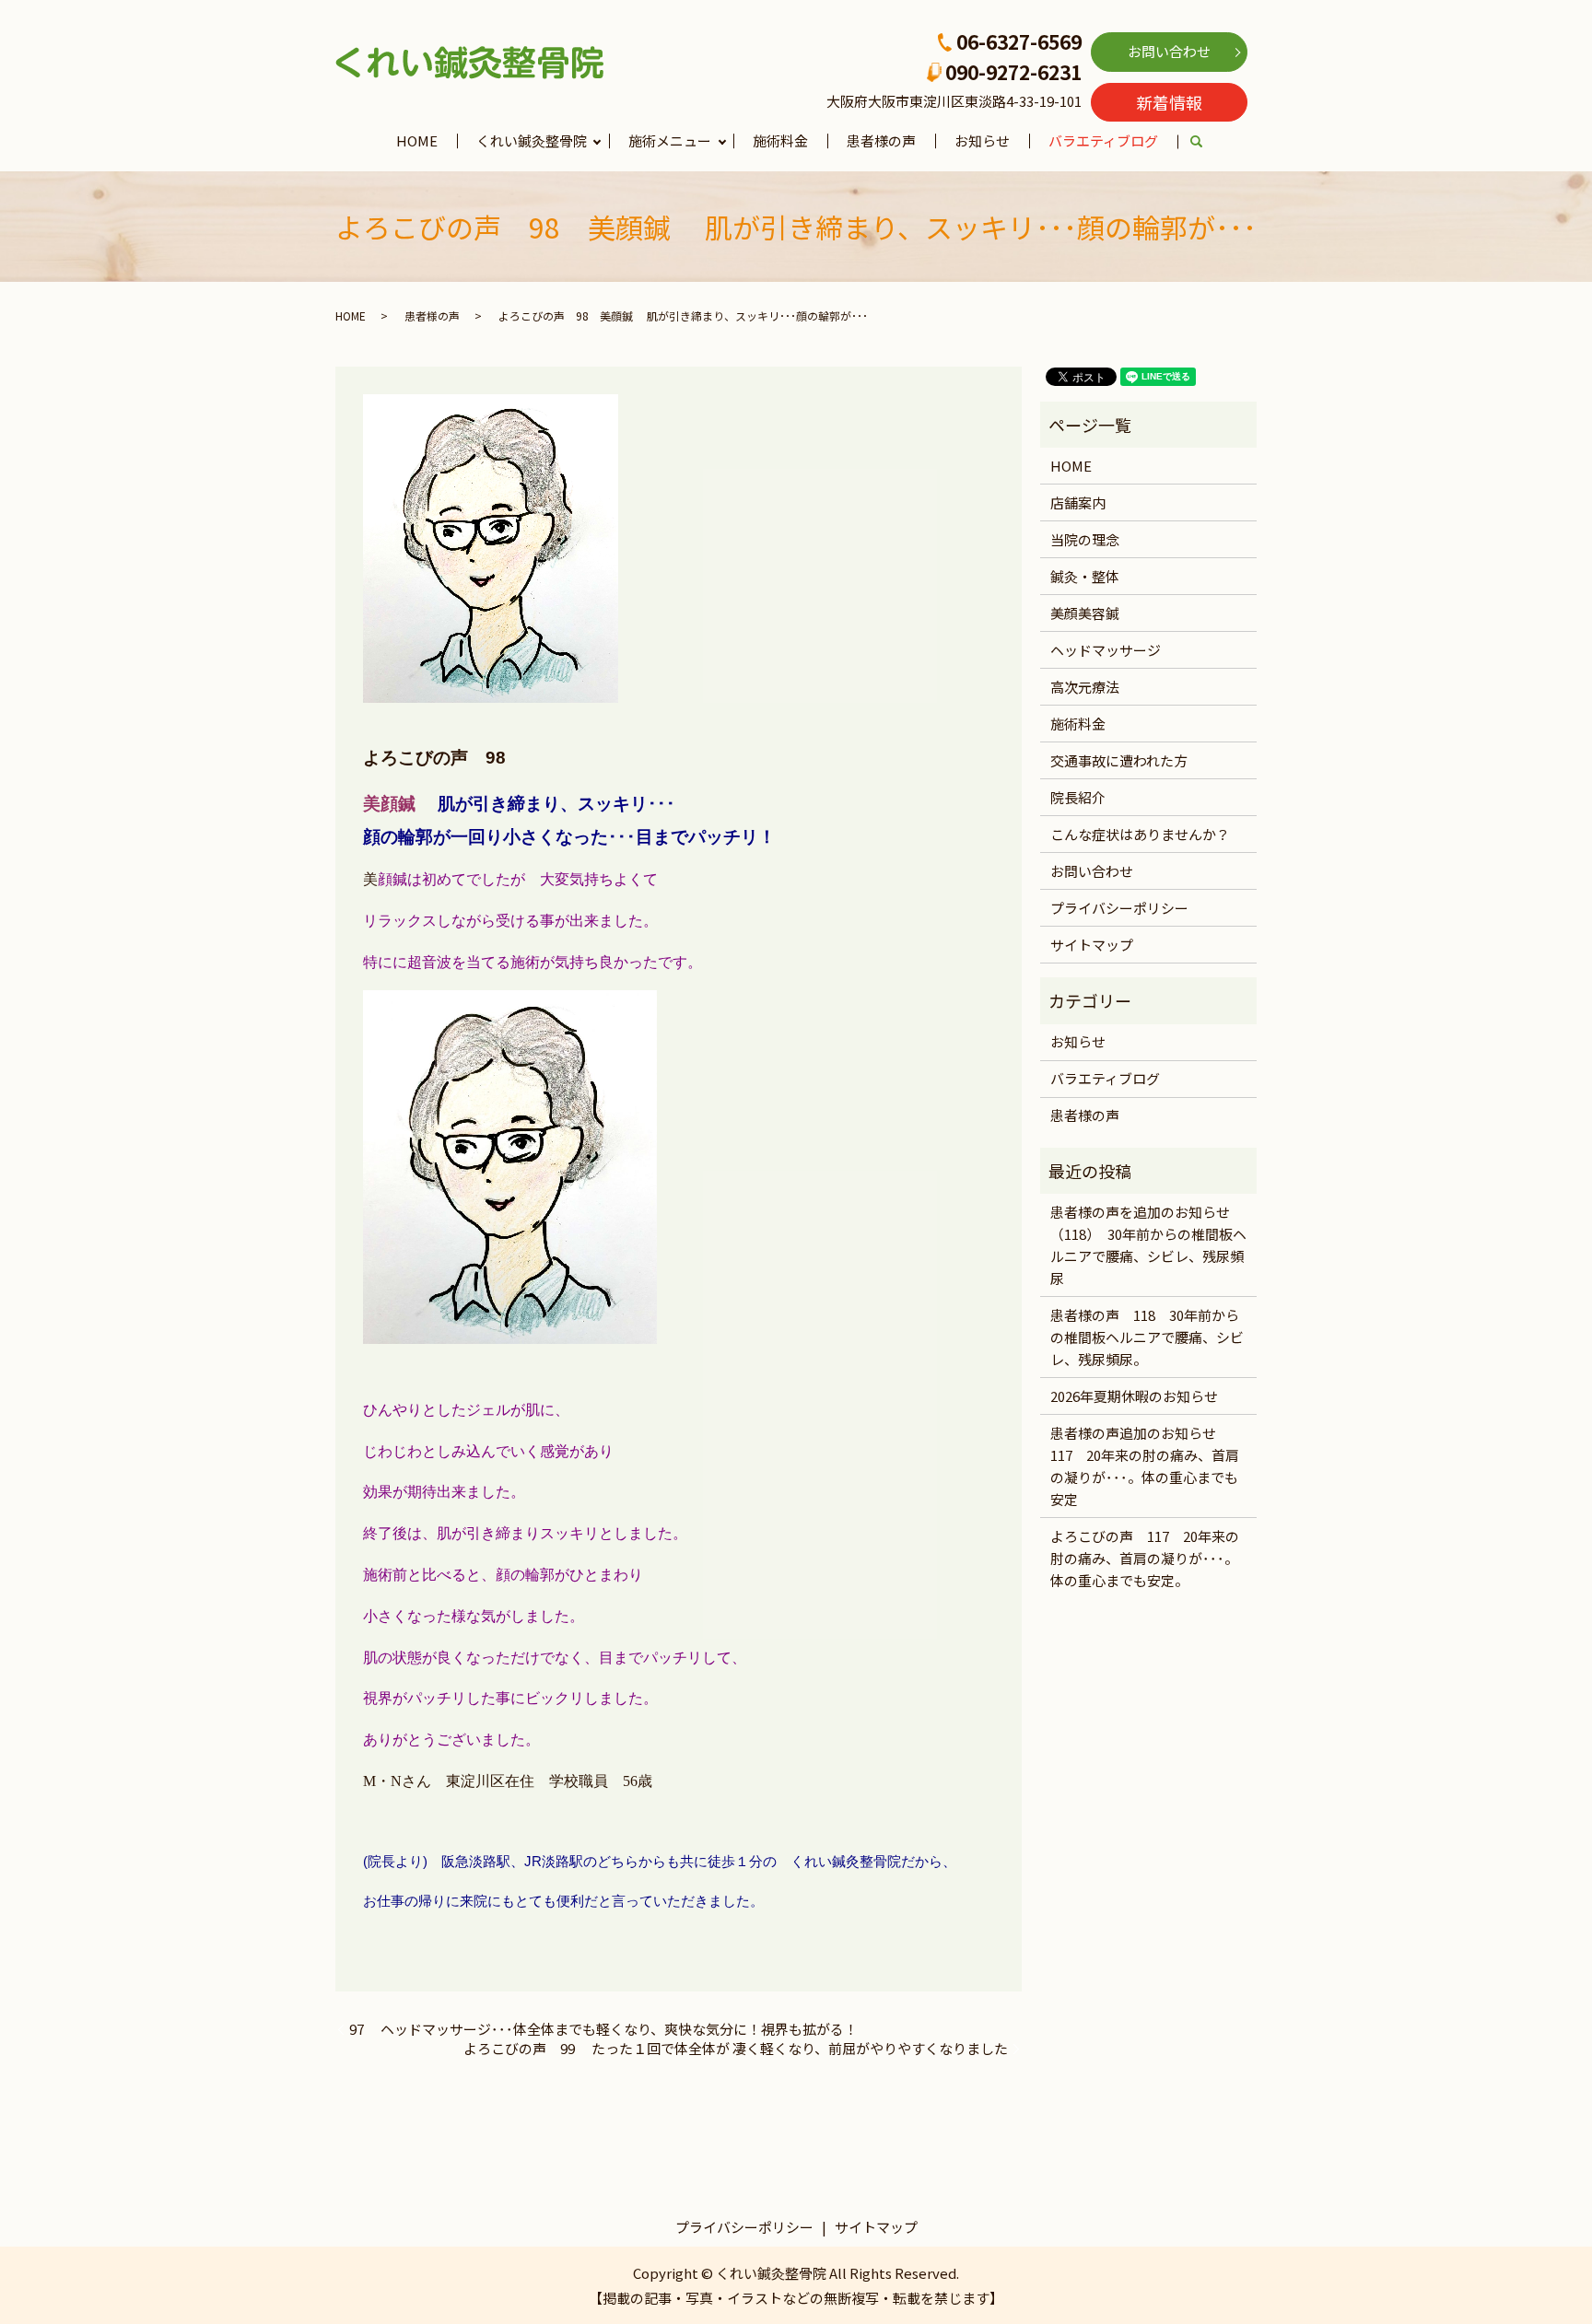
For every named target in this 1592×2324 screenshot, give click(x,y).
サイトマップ (1092, 945)
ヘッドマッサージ (1106, 650)
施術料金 (780, 140)
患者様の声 (881, 140)
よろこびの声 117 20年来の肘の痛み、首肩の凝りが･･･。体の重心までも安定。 (1145, 1558)
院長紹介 (1078, 797)
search (1206, 142)
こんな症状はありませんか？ (1140, 834)
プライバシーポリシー (1119, 908)
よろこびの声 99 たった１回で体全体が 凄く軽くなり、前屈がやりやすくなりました (736, 2048)
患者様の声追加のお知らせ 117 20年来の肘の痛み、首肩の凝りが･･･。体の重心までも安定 (1145, 1466)
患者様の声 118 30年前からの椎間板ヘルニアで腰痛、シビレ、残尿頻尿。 (1147, 1337)
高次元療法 (1085, 687)
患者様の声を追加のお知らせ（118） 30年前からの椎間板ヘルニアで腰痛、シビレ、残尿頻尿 (1148, 1245)
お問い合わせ (1169, 51)
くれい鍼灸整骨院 (532, 140)
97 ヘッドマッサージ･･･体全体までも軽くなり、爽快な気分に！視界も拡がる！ (603, 2029)
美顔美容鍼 (1085, 613)
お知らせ (982, 140)
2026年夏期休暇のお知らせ (1134, 1396)
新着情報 (1169, 102)
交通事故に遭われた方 (1119, 760)
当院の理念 (1085, 539)
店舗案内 (1078, 502)
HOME (417, 140)
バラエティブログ (1103, 140)
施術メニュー (670, 140)
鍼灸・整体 (1085, 576)
